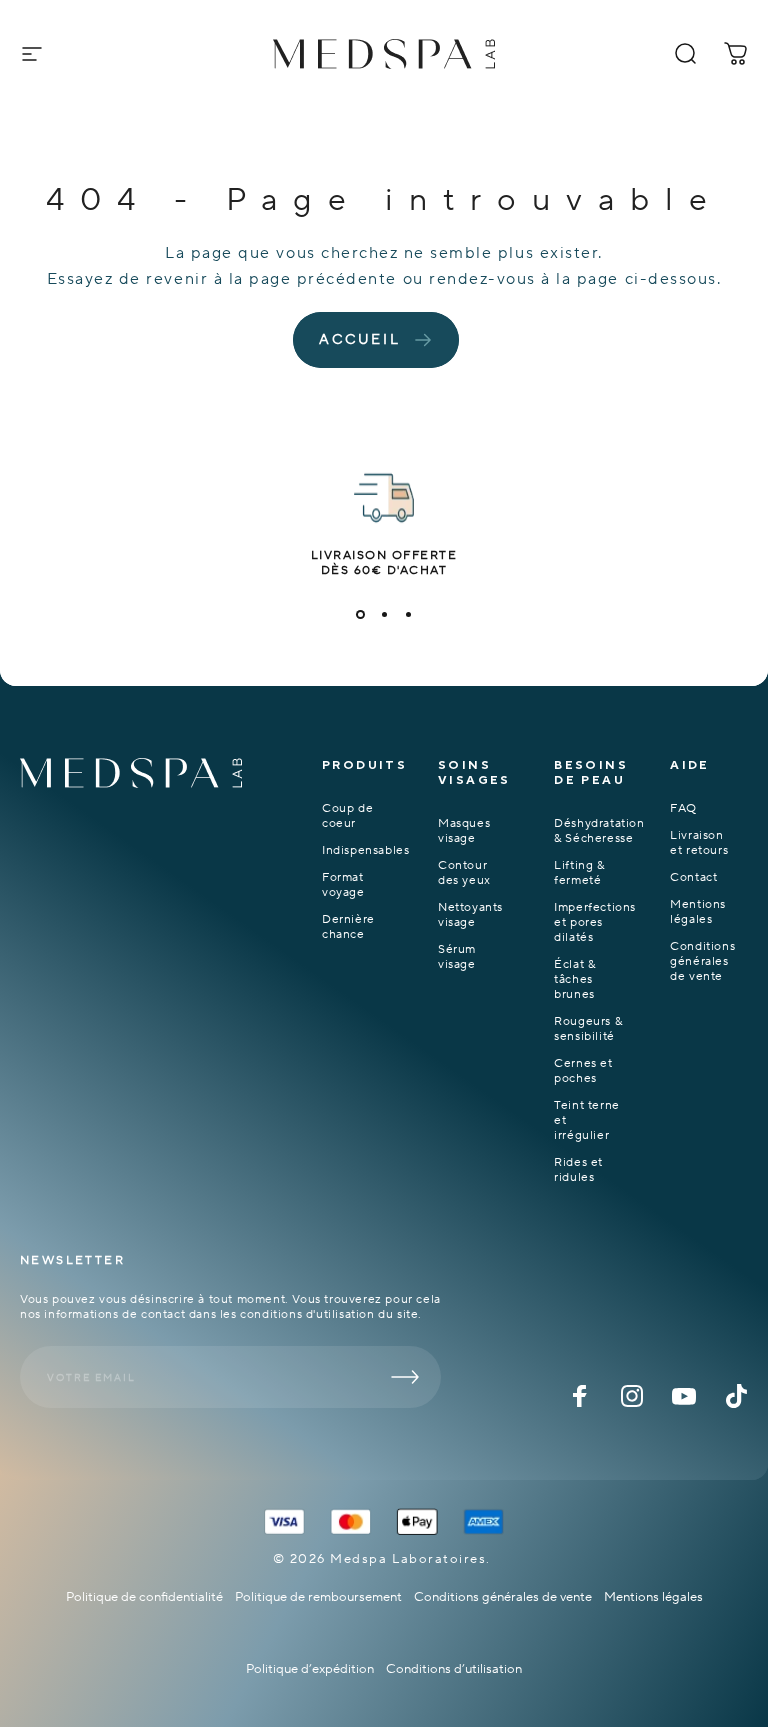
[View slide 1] (360, 614)
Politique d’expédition (310, 1669)
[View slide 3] (408, 614)
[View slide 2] (384, 614)
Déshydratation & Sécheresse (599, 831)
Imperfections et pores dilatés (595, 922)
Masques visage (464, 831)
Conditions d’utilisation (454, 1669)
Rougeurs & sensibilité (588, 1029)
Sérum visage (457, 957)
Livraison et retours (699, 843)
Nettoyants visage (470, 915)
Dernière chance (348, 927)
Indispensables (365, 850)
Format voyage (343, 885)
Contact (693, 877)
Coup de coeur (347, 816)
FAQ (683, 808)
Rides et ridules (578, 1170)
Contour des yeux (464, 873)
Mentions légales (698, 912)
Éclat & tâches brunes (574, 979)
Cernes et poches (583, 1071)
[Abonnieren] (405, 1377)
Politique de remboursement (318, 1597)
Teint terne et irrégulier (587, 1120)
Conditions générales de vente (702, 961)
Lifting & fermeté (579, 873)
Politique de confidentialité (144, 1597)
